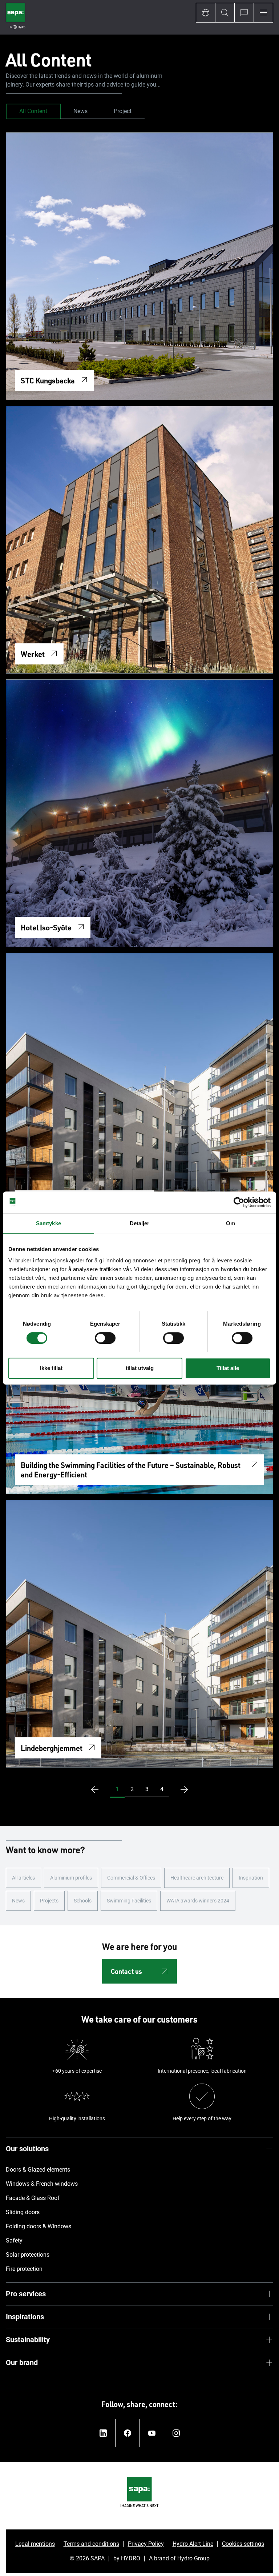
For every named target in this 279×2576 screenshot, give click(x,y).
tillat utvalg (140, 1368)
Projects (49, 1901)
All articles (23, 1878)
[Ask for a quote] (244, 13)
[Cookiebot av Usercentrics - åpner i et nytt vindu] (239, 1202)
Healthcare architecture (197, 1878)
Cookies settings (243, 2544)
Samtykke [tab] (48, 1223)
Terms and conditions (91, 2544)
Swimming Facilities (129, 1901)
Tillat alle (228, 1368)
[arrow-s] (93, 1789)
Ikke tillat (51, 1368)
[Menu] (263, 13)
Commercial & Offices (131, 1878)
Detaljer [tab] (140, 1223)
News (80, 111)
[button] (117, 1789)
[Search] (225, 13)
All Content (33, 111)
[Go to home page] (15, 17)
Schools (83, 1901)
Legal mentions (35, 2544)
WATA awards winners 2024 (198, 1901)
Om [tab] (231, 1223)
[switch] (105, 1338)
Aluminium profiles (71, 1878)
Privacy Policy (146, 2544)
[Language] (205, 13)
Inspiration (251, 1878)
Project (123, 111)
